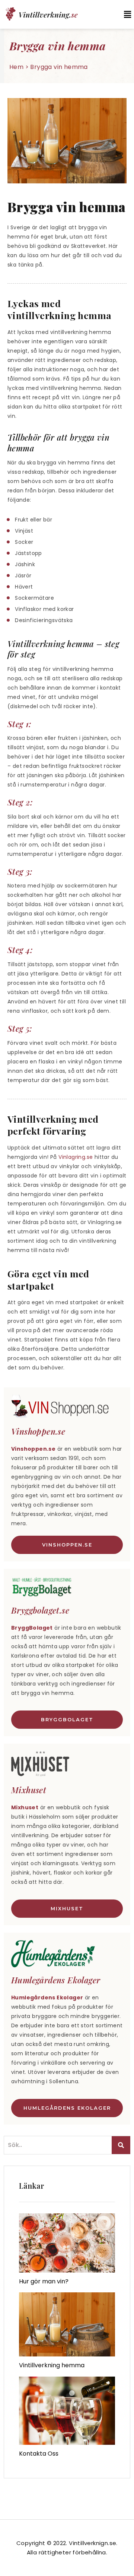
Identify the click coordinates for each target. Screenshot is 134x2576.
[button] (124, 14)
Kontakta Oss (39, 2454)
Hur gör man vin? (44, 2281)
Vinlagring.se (76, 1157)
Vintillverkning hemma (52, 2365)
